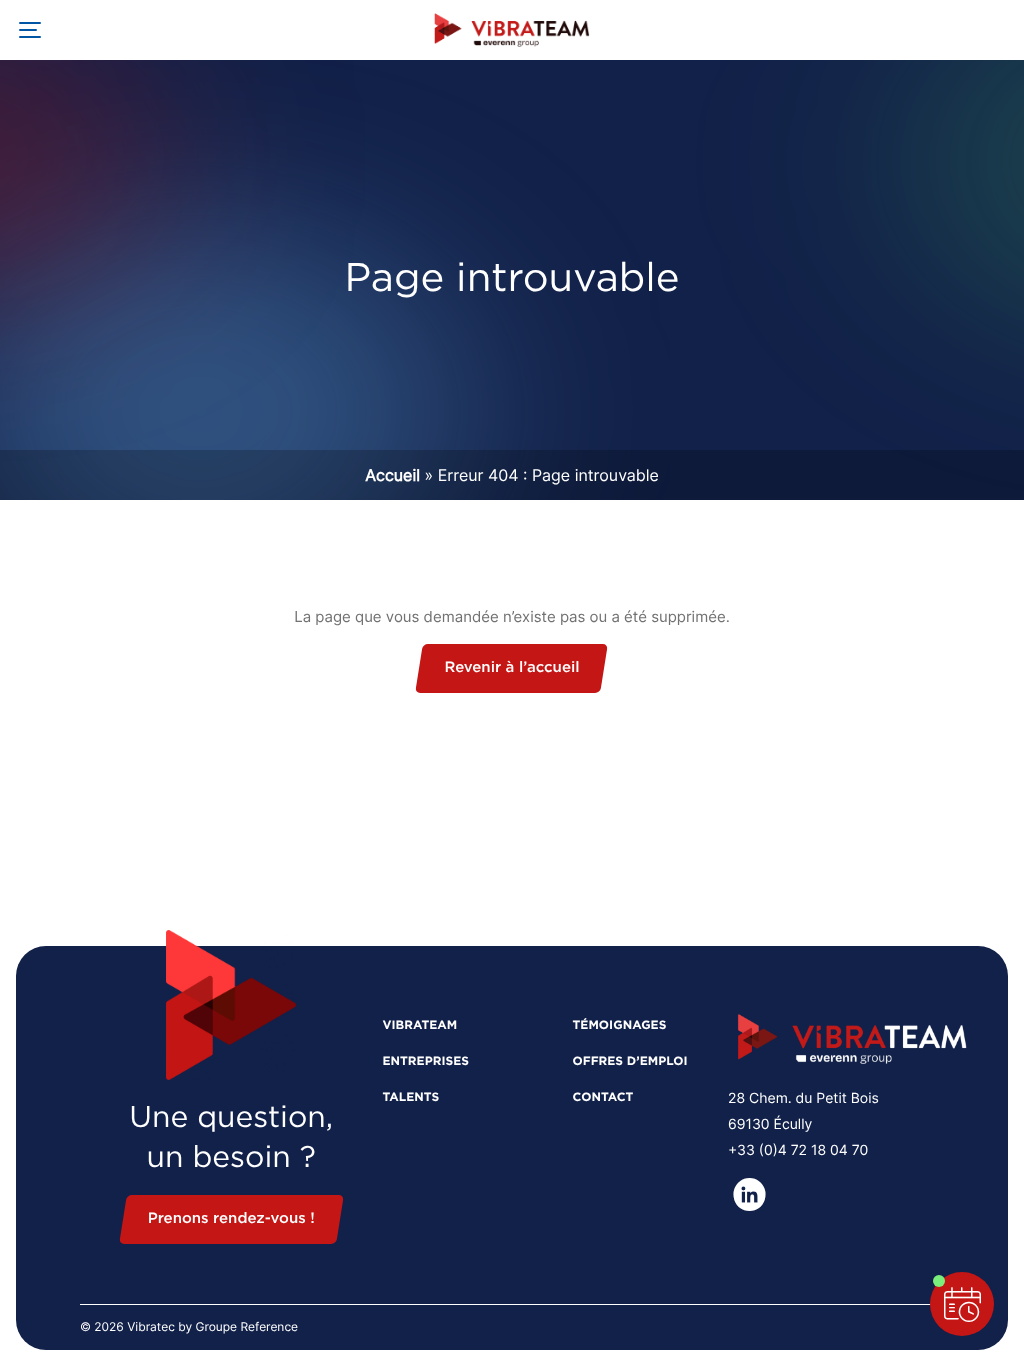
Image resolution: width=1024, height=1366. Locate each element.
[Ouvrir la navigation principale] (30, 30)
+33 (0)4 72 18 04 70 (798, 1150)
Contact (602, 1098)
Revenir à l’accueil (511, 668)
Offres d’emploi (629, 1062)
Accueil (392, 475)
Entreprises (425, 1062)
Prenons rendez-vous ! (231, 1219)
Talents (410, 1098)
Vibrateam (419, 1026)
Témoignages (619, 1026)
